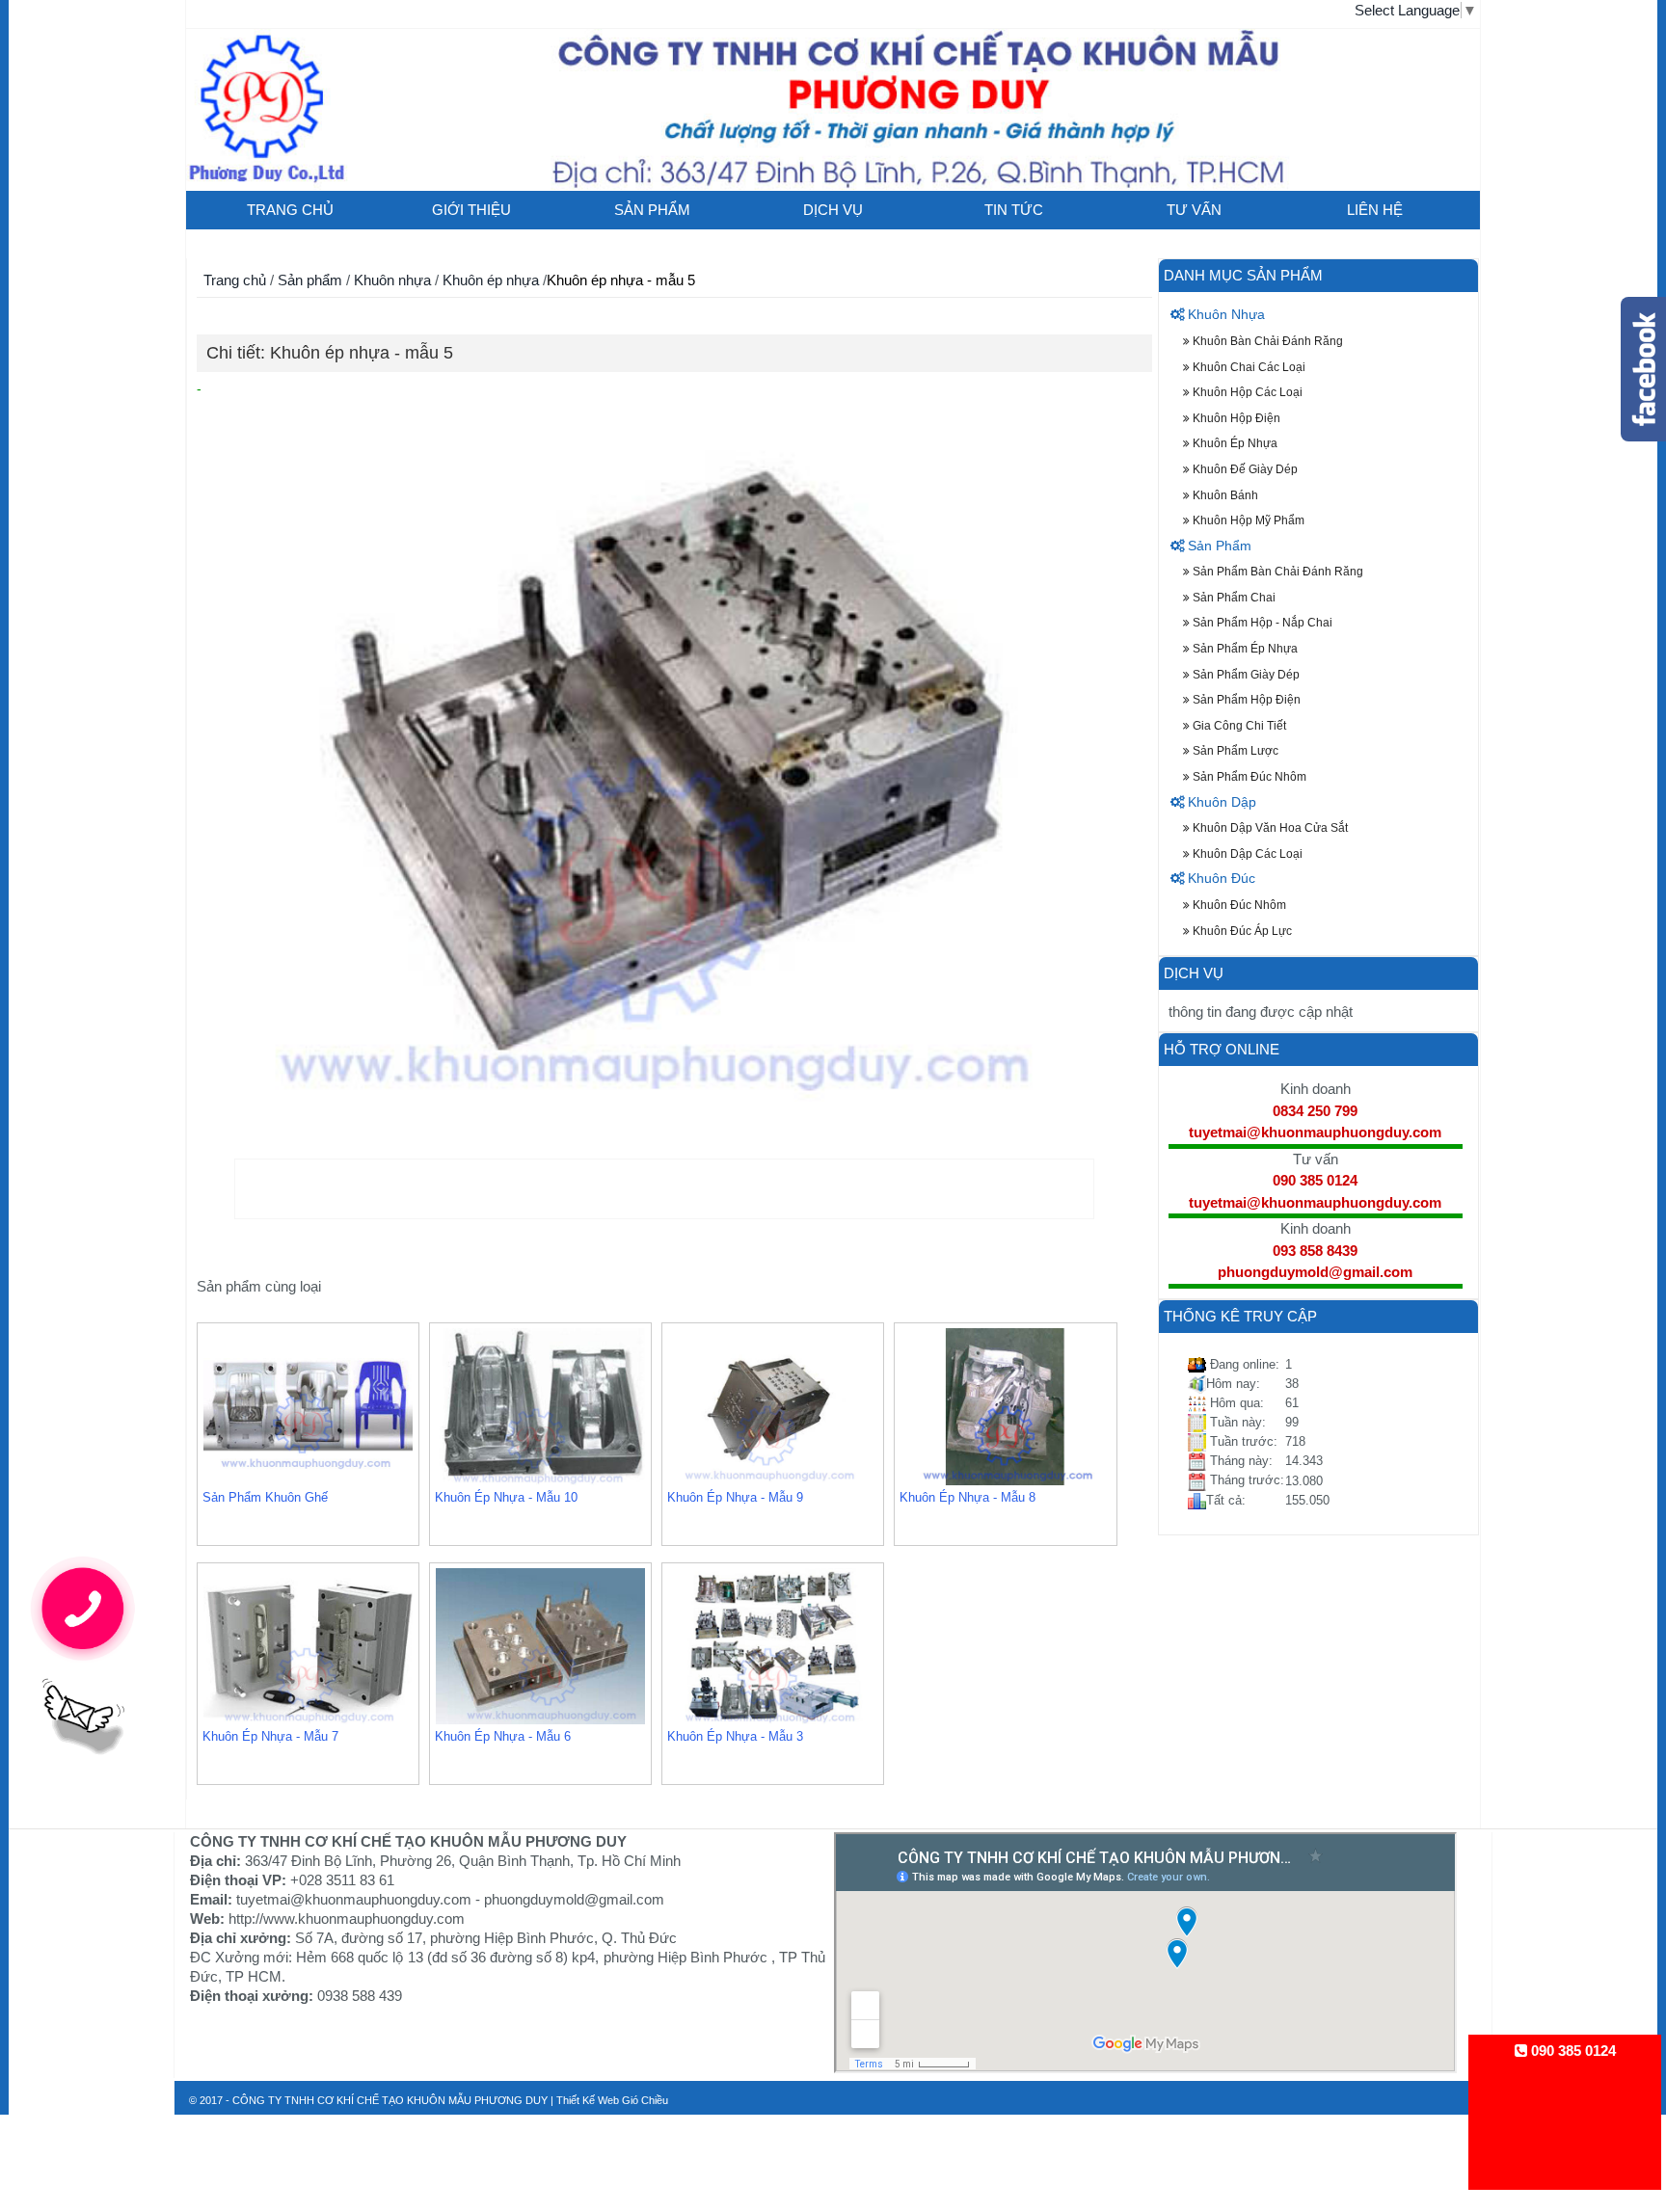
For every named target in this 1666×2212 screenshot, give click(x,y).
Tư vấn (1194, 210)
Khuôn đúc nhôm (1238, 905)
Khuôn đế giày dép (1244, 469)
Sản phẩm (652, 210)
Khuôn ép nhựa (493, 280)
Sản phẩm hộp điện (1245, 699)
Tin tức (1014, 210)
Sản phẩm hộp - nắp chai (1261, 622)
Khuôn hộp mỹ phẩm (1247, 520)
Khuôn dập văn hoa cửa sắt (1269, 827)
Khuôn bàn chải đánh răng (1266, 341)
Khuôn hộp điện (1235, 418)
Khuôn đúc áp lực (1241, 931)
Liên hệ (1375, 210)
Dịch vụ (833, 210)
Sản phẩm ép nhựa (1244, 648)
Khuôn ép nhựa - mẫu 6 (503, 1736)
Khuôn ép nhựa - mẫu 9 (735, 1497)
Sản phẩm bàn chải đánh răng (1276, 571)
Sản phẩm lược (1234, 750)
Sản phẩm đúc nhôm (1248, 776)
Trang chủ (290, 210)
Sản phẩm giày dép (1245, 674)
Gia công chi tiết (1238, 725)
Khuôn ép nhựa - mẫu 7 (270, 1736)
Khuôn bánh (1224, 495)
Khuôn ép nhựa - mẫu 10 (506, 1497)
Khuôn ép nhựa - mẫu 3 (735, 1736)
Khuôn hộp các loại (1246, 392)
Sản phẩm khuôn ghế (265, 1497)
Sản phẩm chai (1233, 597)
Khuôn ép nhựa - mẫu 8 (967, 1497)
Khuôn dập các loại (1246, 853)
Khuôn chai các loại (1248, 367)
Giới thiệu (471, 210)
